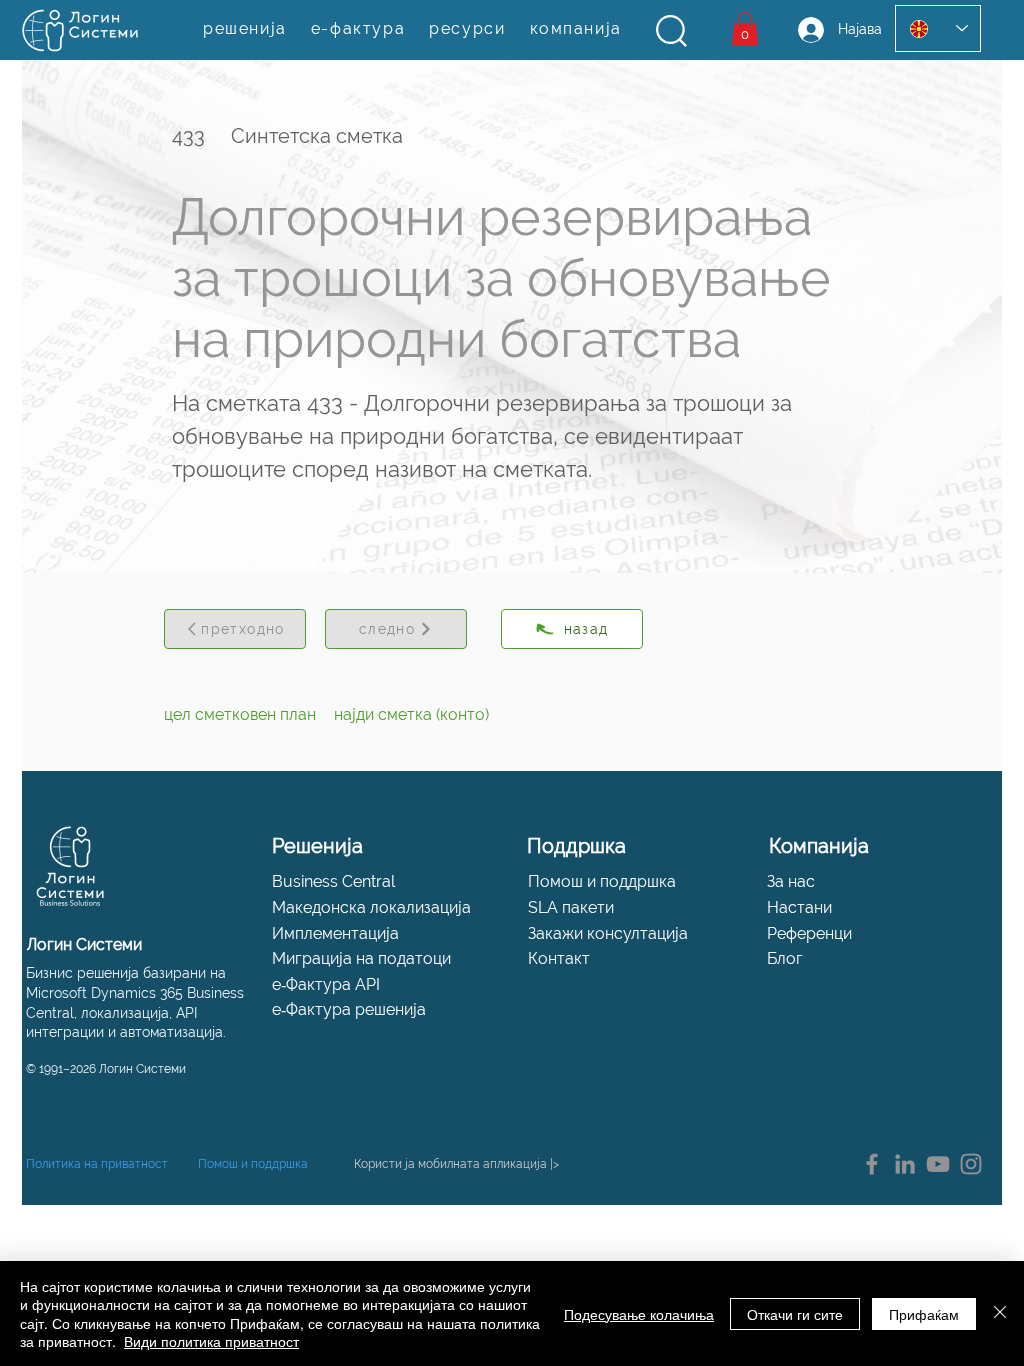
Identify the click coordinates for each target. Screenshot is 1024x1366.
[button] (671, 31)
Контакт (559, 958)
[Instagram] (971, 1164)
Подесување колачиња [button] (639, 1314)
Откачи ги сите (795, 1314)
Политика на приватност (97, 1164)
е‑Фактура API (326, 984)
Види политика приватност (211, 1341)
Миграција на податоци (361, 958)
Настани (799, 907)
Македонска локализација (371, 907)
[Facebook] (872, 1164)
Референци (809, 933)
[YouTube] (938, 1164)
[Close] (1000, 1313)
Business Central (333, 881)
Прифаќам (924, 1314)
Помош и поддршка (602, 881)
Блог (785, 958)
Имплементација (335, 933)
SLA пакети (571, 907)
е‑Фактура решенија (349, 1009)
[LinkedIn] (905, 1164)
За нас (791, 881)
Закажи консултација (608, 933)
